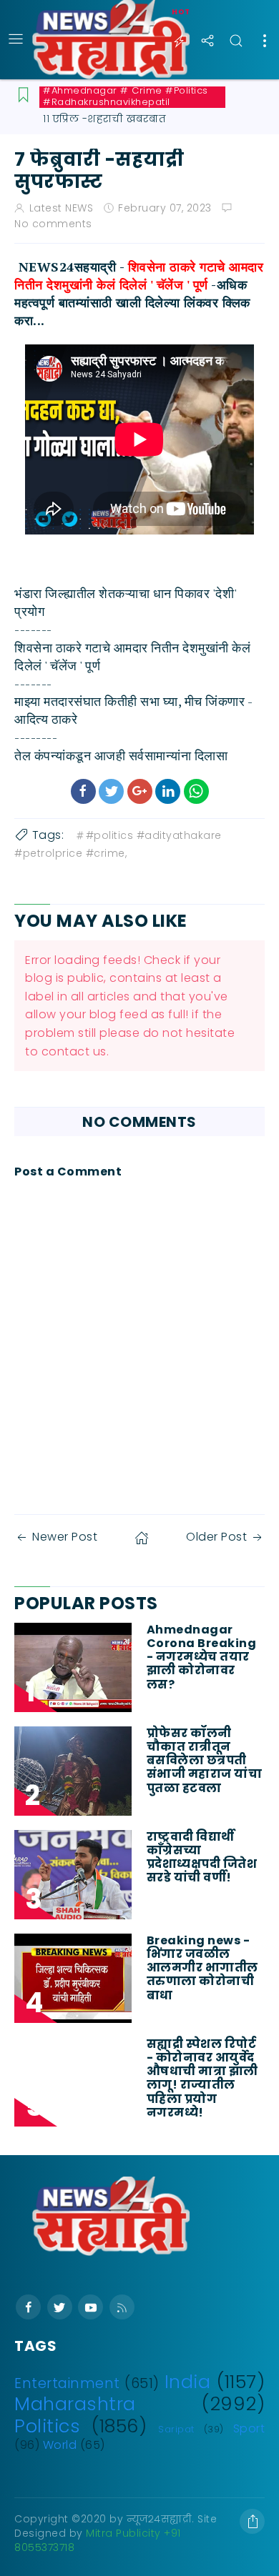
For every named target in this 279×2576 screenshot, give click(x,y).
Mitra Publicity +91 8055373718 (98, 2540)
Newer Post (65, 1537)
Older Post (216, 1537)
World (60, 2445)
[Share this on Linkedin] (168, 791)
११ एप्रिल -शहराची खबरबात (104, 119)
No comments (53, 224)
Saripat (176, 2429)
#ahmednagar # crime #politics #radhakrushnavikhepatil (126, 96)
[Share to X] (111, 791)
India (188, 2382)
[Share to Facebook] (83, 791)
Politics (47, 2426)
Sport (249, 2428)
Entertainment (67, 2383)
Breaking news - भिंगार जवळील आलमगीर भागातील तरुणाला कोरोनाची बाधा (202, 1968)
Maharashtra (75, 2404)
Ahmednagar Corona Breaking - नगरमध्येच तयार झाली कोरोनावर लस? (202, 1657)
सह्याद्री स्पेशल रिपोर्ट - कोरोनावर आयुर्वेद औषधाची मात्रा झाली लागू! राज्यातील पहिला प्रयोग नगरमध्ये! (202, 2078)
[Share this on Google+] (140, 791)
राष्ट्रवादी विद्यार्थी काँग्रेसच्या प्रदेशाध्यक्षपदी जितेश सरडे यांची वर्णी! (202, 1858)
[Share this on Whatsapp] (196, 791)
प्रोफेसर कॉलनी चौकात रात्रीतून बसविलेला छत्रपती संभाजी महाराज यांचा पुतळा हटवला (205, 1761)
